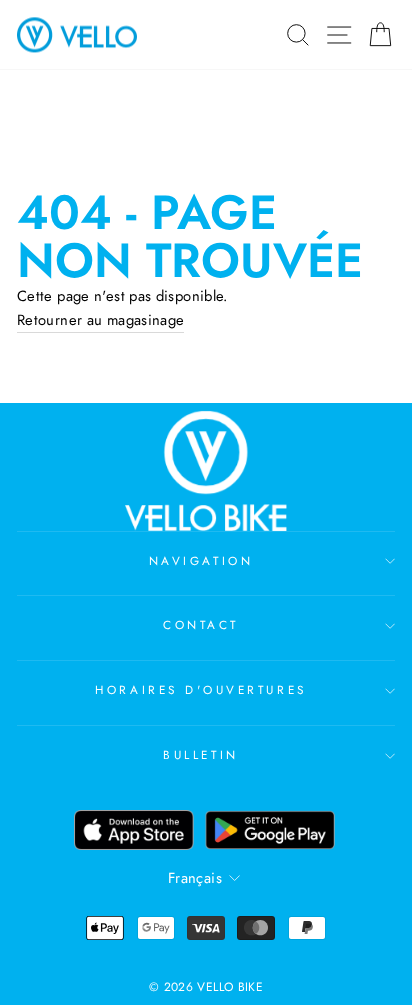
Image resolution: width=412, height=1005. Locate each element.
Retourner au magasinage (100, 320)
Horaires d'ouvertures (200, 689)
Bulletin (200, 754)
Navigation (201, 560)
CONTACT (201, 624)
